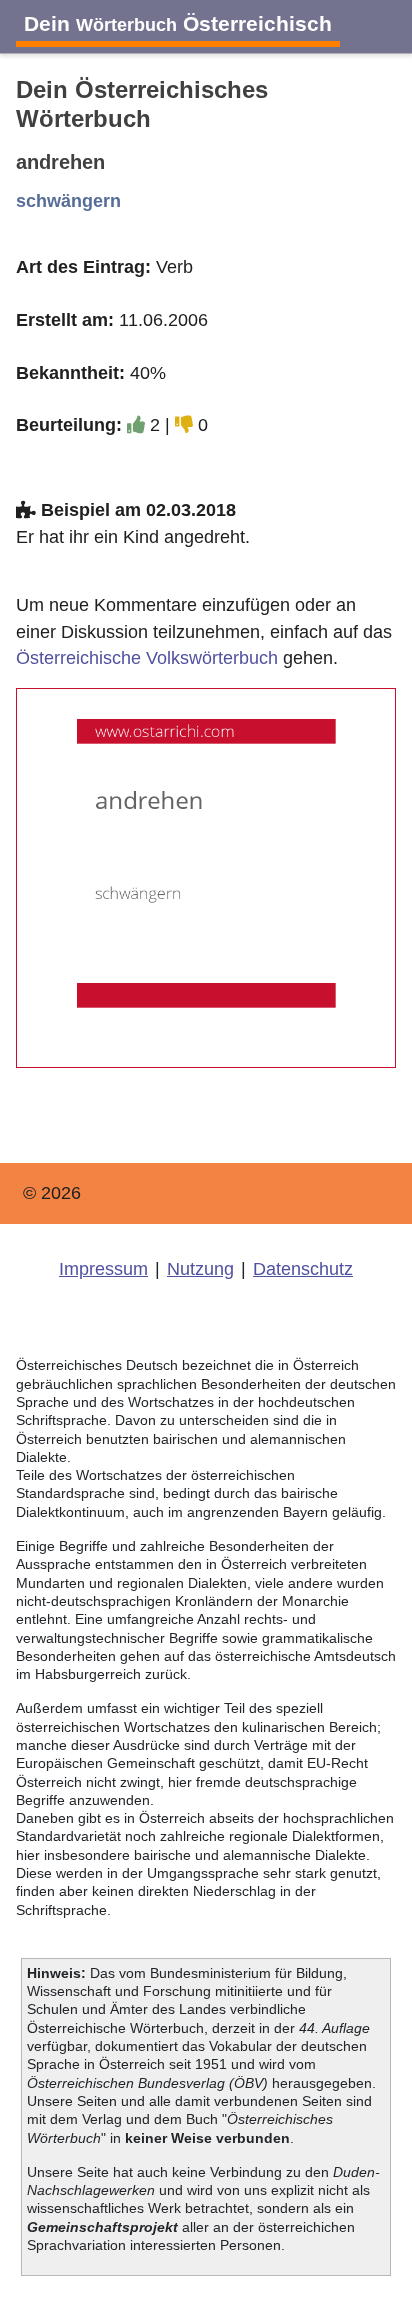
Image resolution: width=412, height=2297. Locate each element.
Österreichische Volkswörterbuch (147, 658)
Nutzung (200, 1269)
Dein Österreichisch (178, 23)
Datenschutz (303, 1269)
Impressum (103, 1269)
